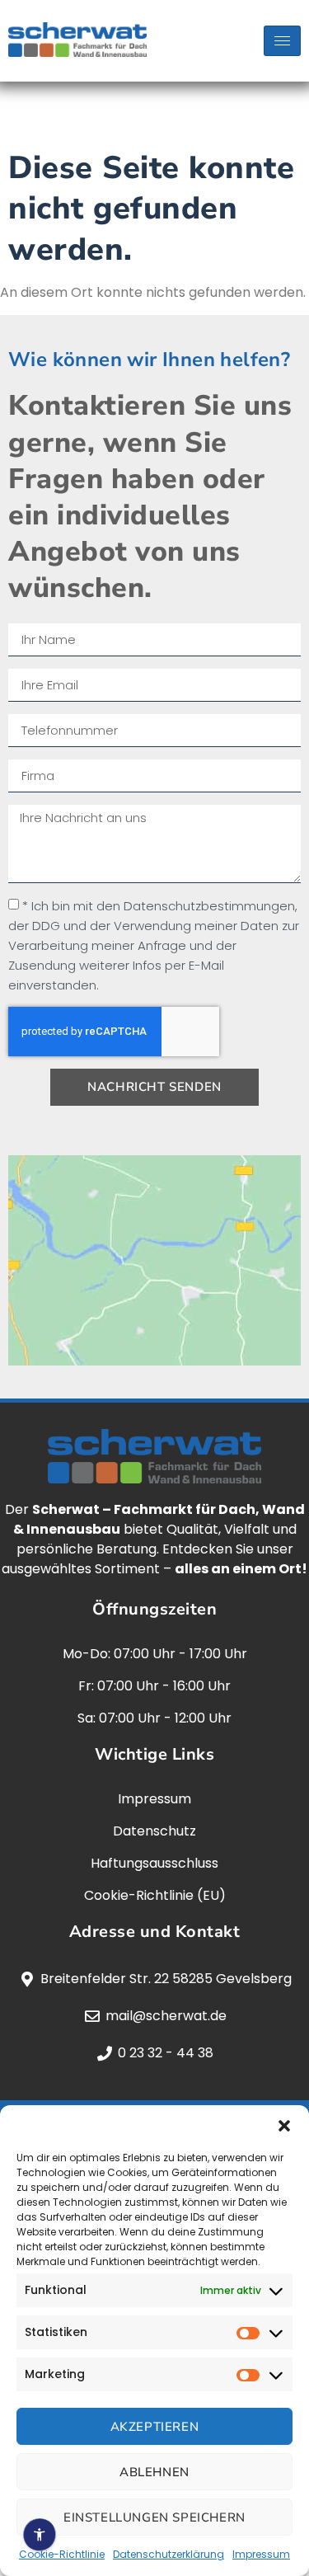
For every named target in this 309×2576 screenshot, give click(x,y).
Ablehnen (154, 2472)
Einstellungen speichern (154, 2517)
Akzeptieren (155, 2427)
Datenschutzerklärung (169, 2554)
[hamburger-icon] (282, 41)
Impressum (261, 2554)
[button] (284, 2126)
